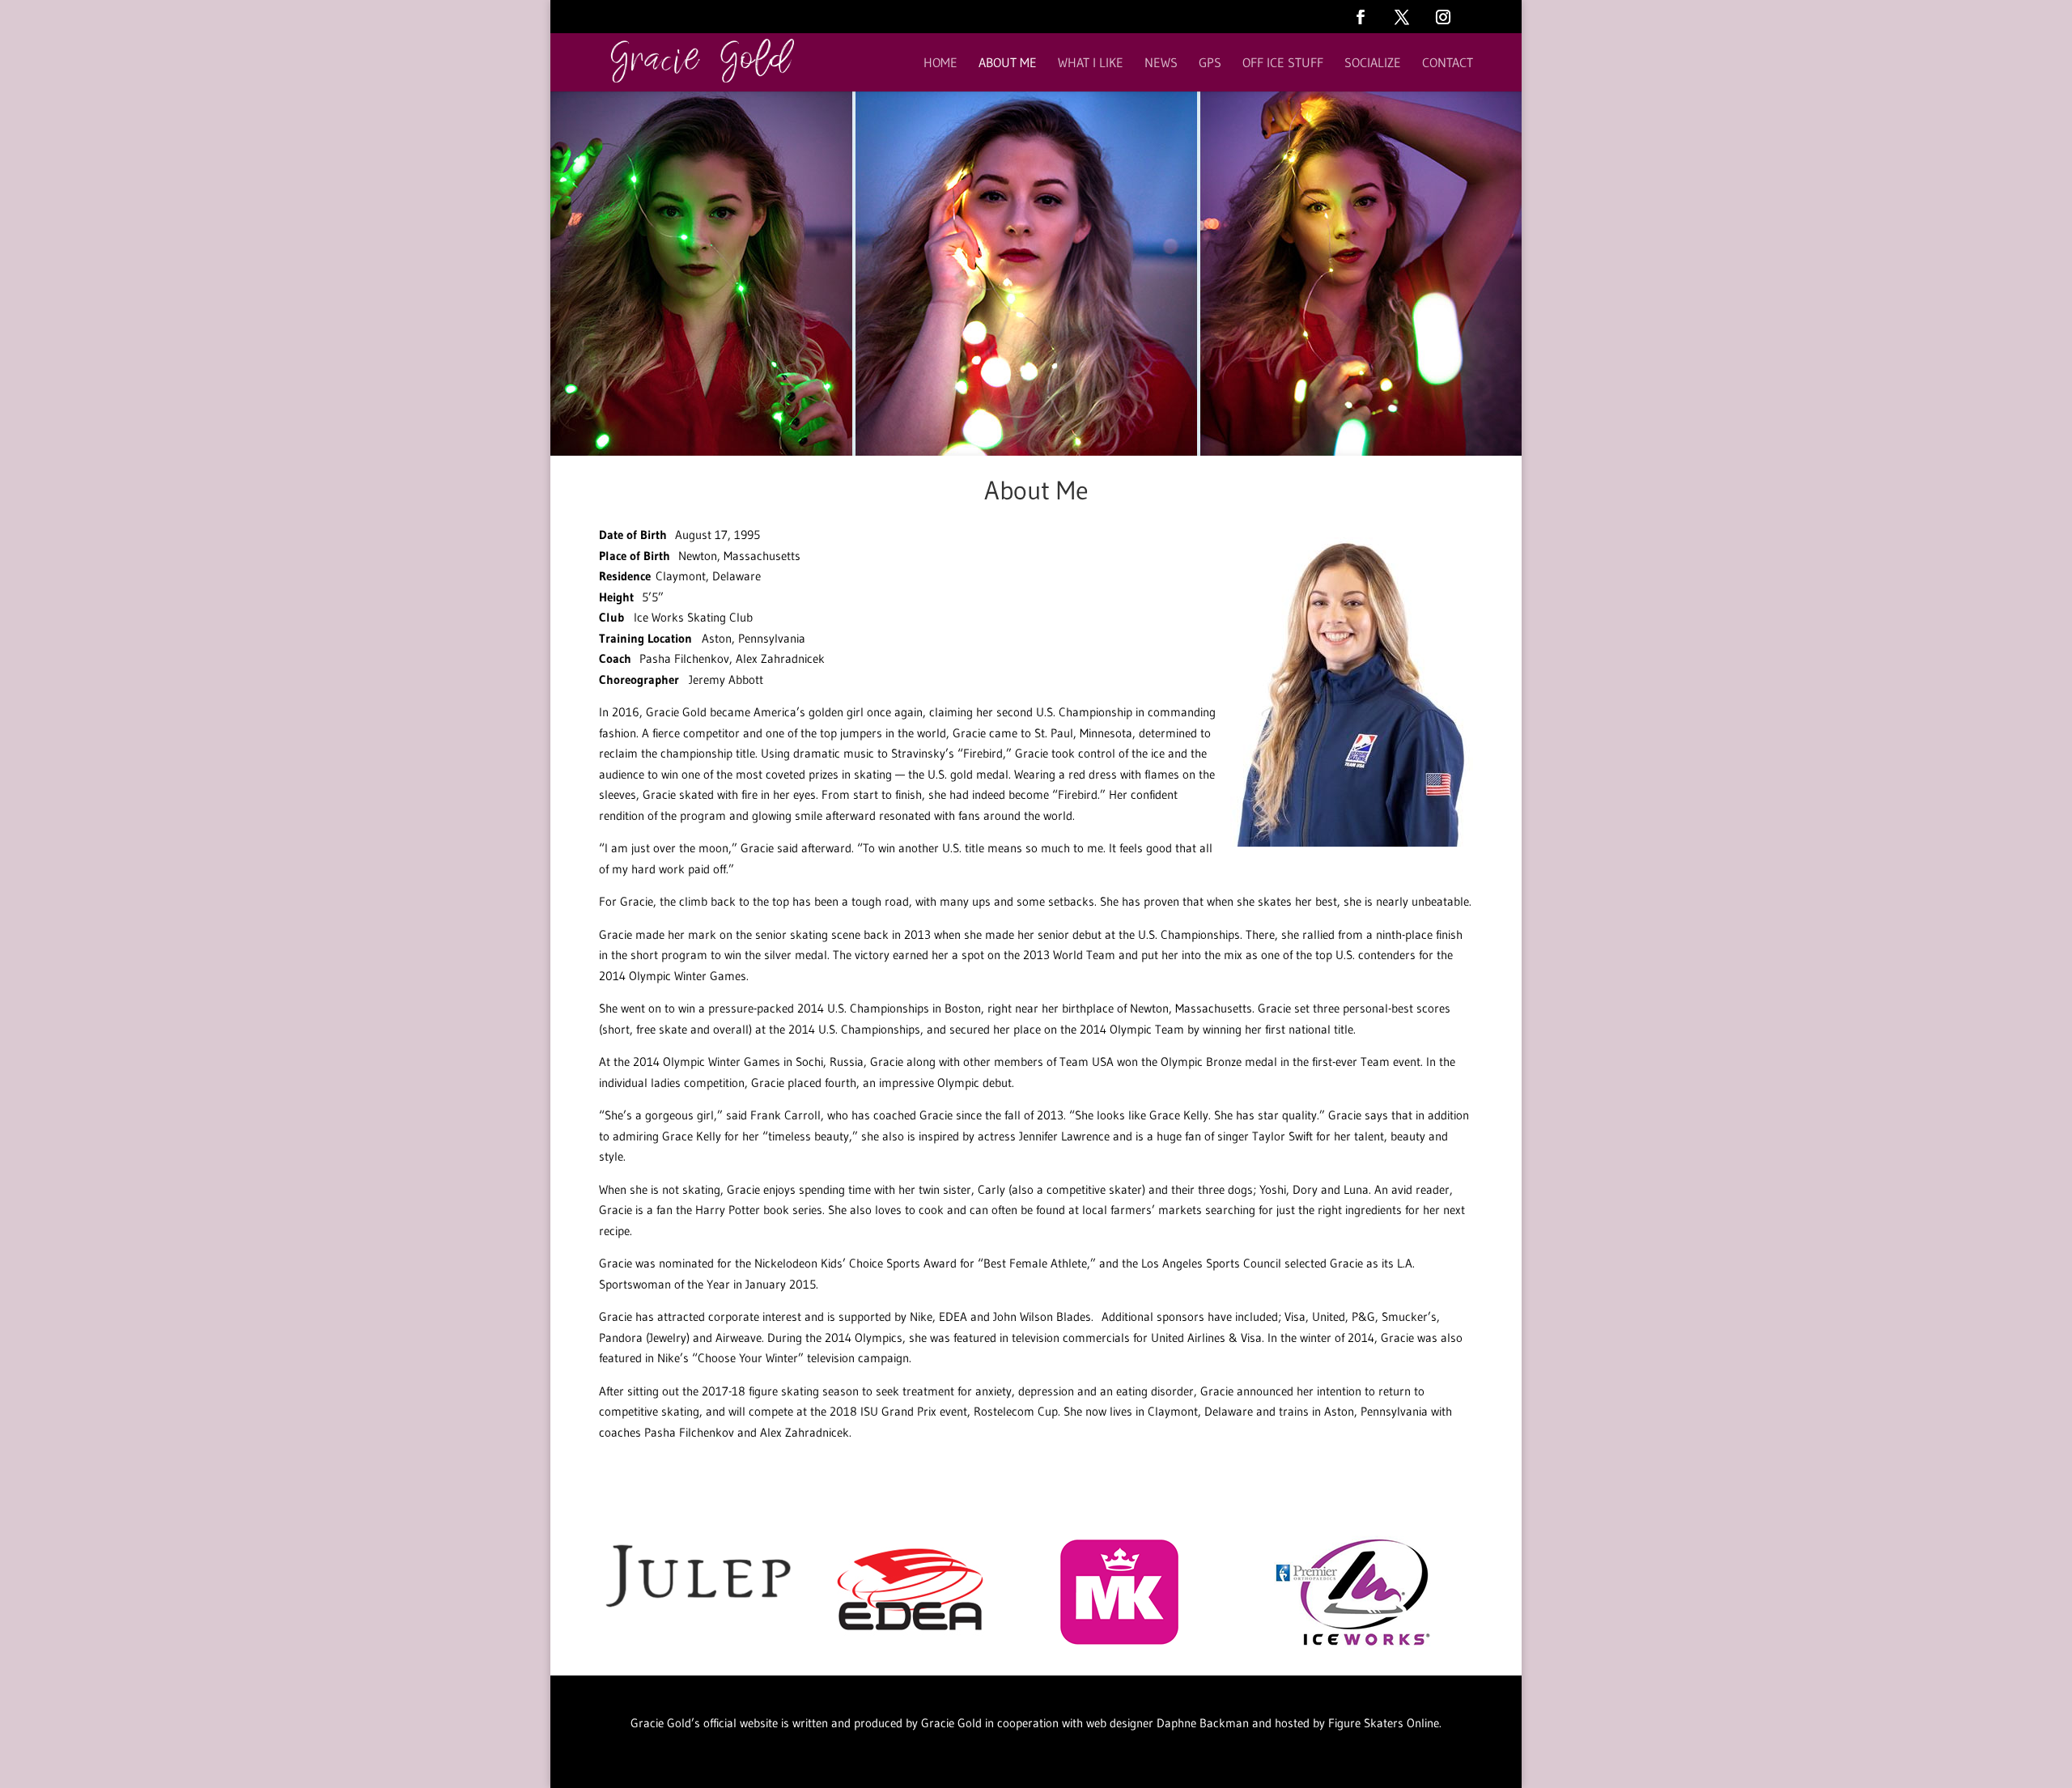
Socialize (1373, 64)
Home (940, 64)
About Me (1008, 64)
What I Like (1091, 64)
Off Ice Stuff (1283, 64)
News (1161, 64)
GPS (1210, 64)
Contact (1448, 64)
